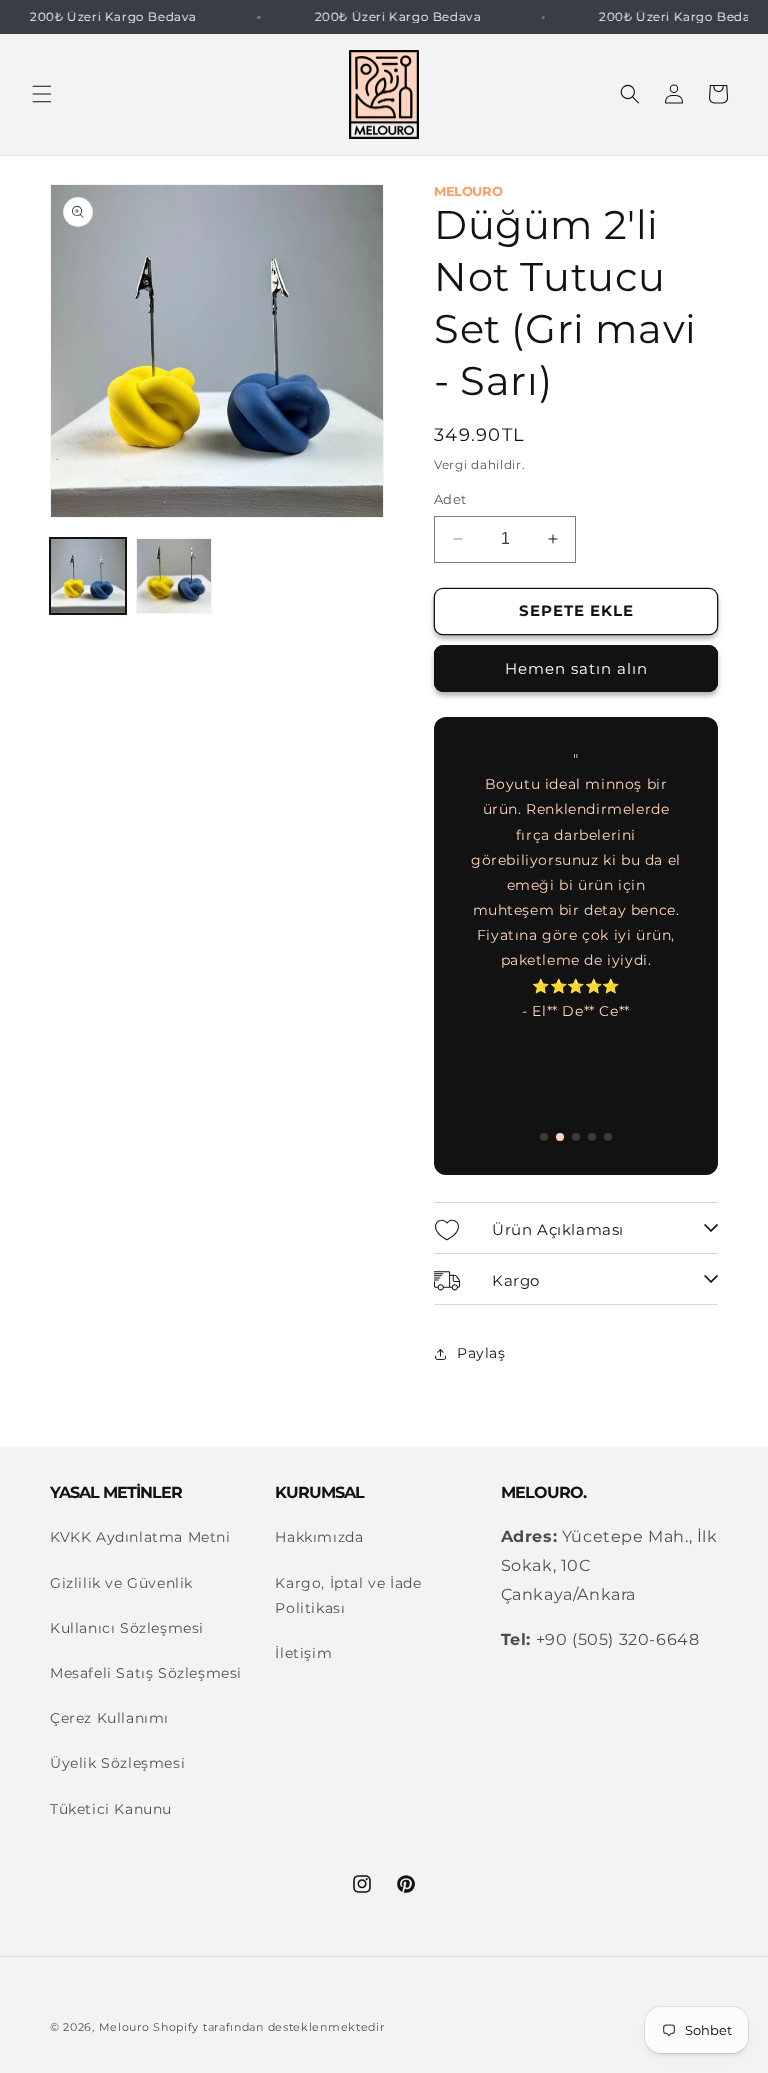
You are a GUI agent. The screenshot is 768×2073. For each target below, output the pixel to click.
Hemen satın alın (576, 668)
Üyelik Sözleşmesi (117, 1763)
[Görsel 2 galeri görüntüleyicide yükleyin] (174, 576)
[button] (42, 94)
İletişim (303, 1653)
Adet (450, 499)
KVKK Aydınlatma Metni (140, 1537)
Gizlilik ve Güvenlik (121, 1583)
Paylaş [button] (481, 1353)
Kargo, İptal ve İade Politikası (348, 1595)
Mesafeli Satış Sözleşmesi (146, 1673)
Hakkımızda (319, 1537)
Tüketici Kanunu (111, 1809)
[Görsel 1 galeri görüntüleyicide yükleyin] (88, 576)
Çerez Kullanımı (109, 1718)
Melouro (124, 2027)
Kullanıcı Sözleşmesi (127, 1628)
